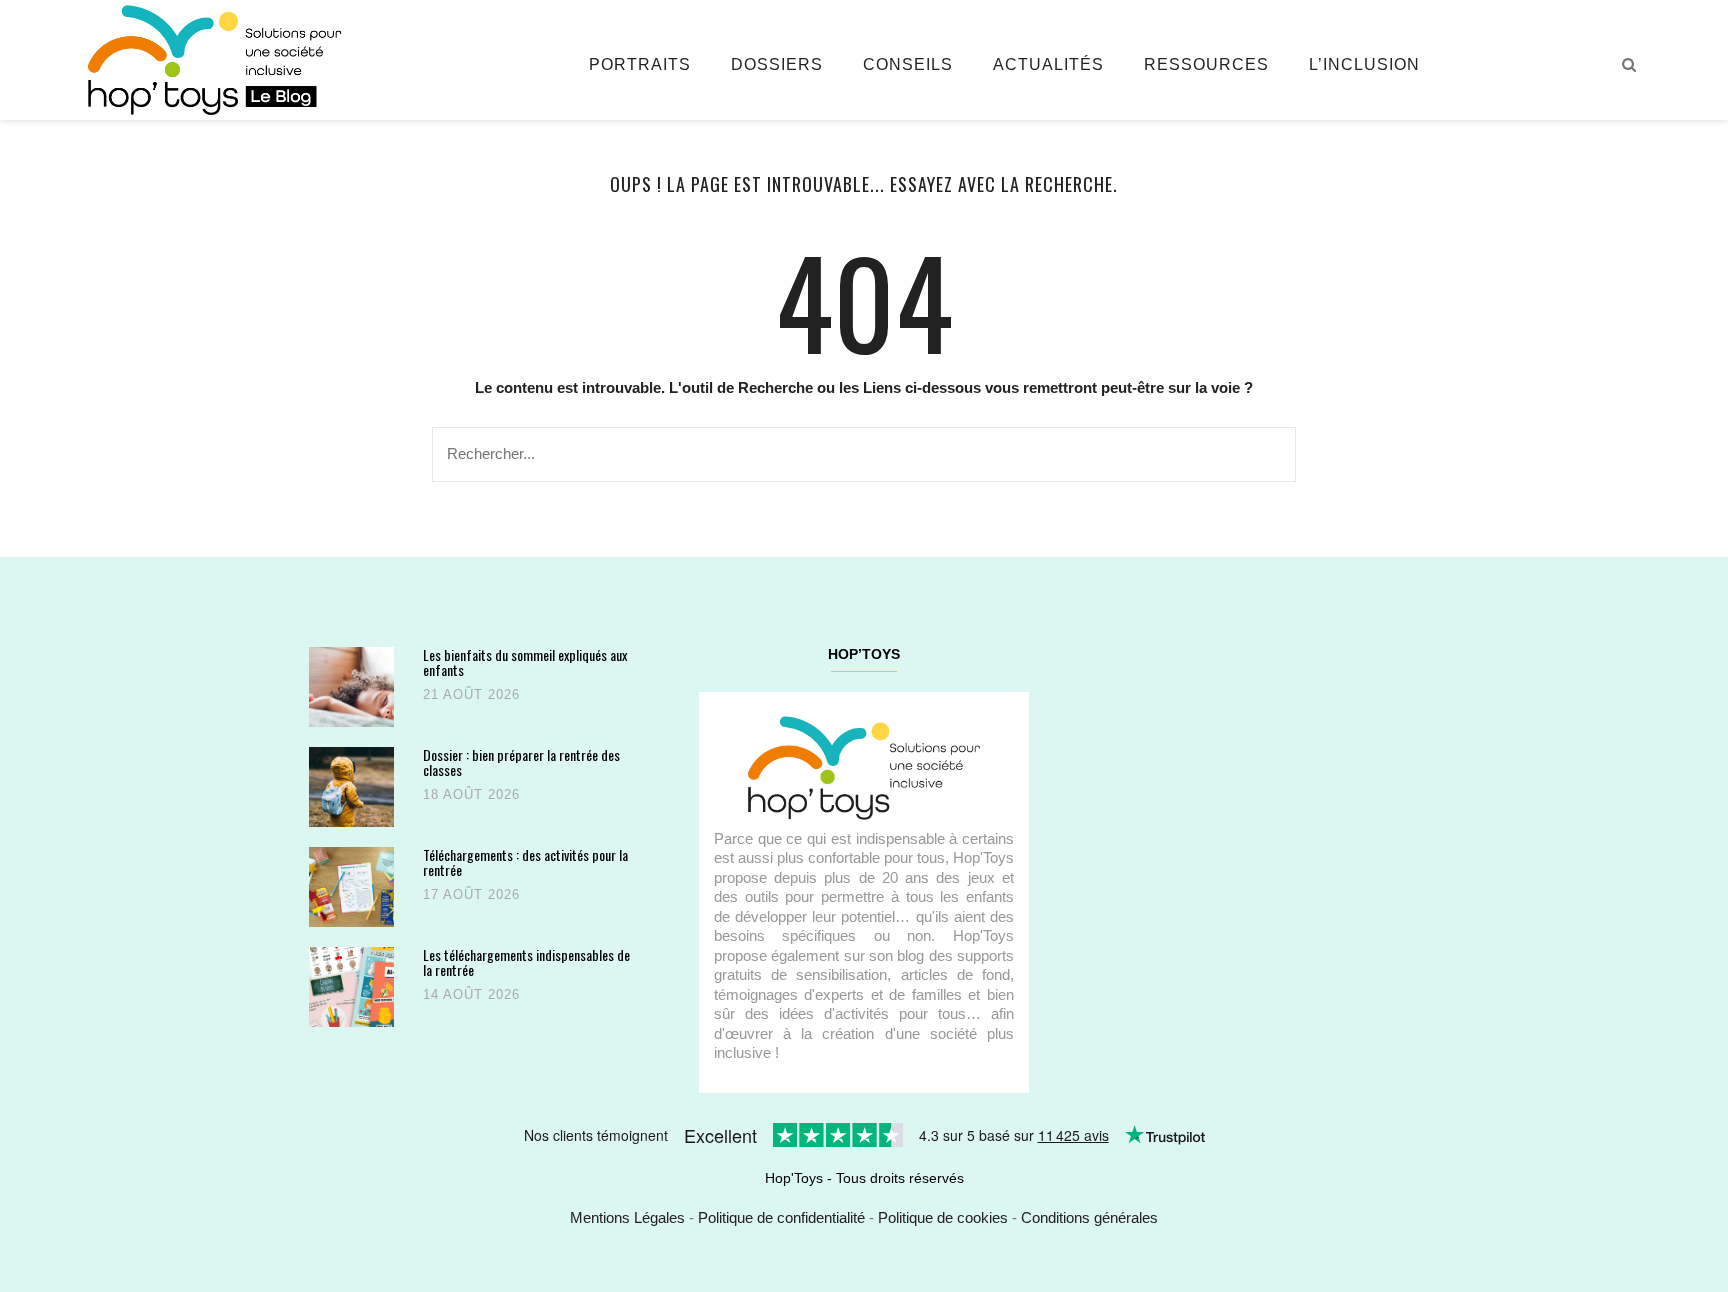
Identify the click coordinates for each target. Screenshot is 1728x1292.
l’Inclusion (1364, 64)
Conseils (908, 64)
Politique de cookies (943, 1217)
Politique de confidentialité (781, 1217)
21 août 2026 (471, 694)
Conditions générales (1089, 1217)
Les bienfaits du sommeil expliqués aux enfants (525, 662)
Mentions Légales (627, 1217)
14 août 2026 (471, 994)
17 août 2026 (471, 894)
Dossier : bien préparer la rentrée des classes (521, 762)
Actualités (1048, 64)
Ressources (1206, 64)
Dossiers (777, 64)
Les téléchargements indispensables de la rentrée (526, 962)
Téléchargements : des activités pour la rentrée (525, 862)
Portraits (640, 64)
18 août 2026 (471, 794)
